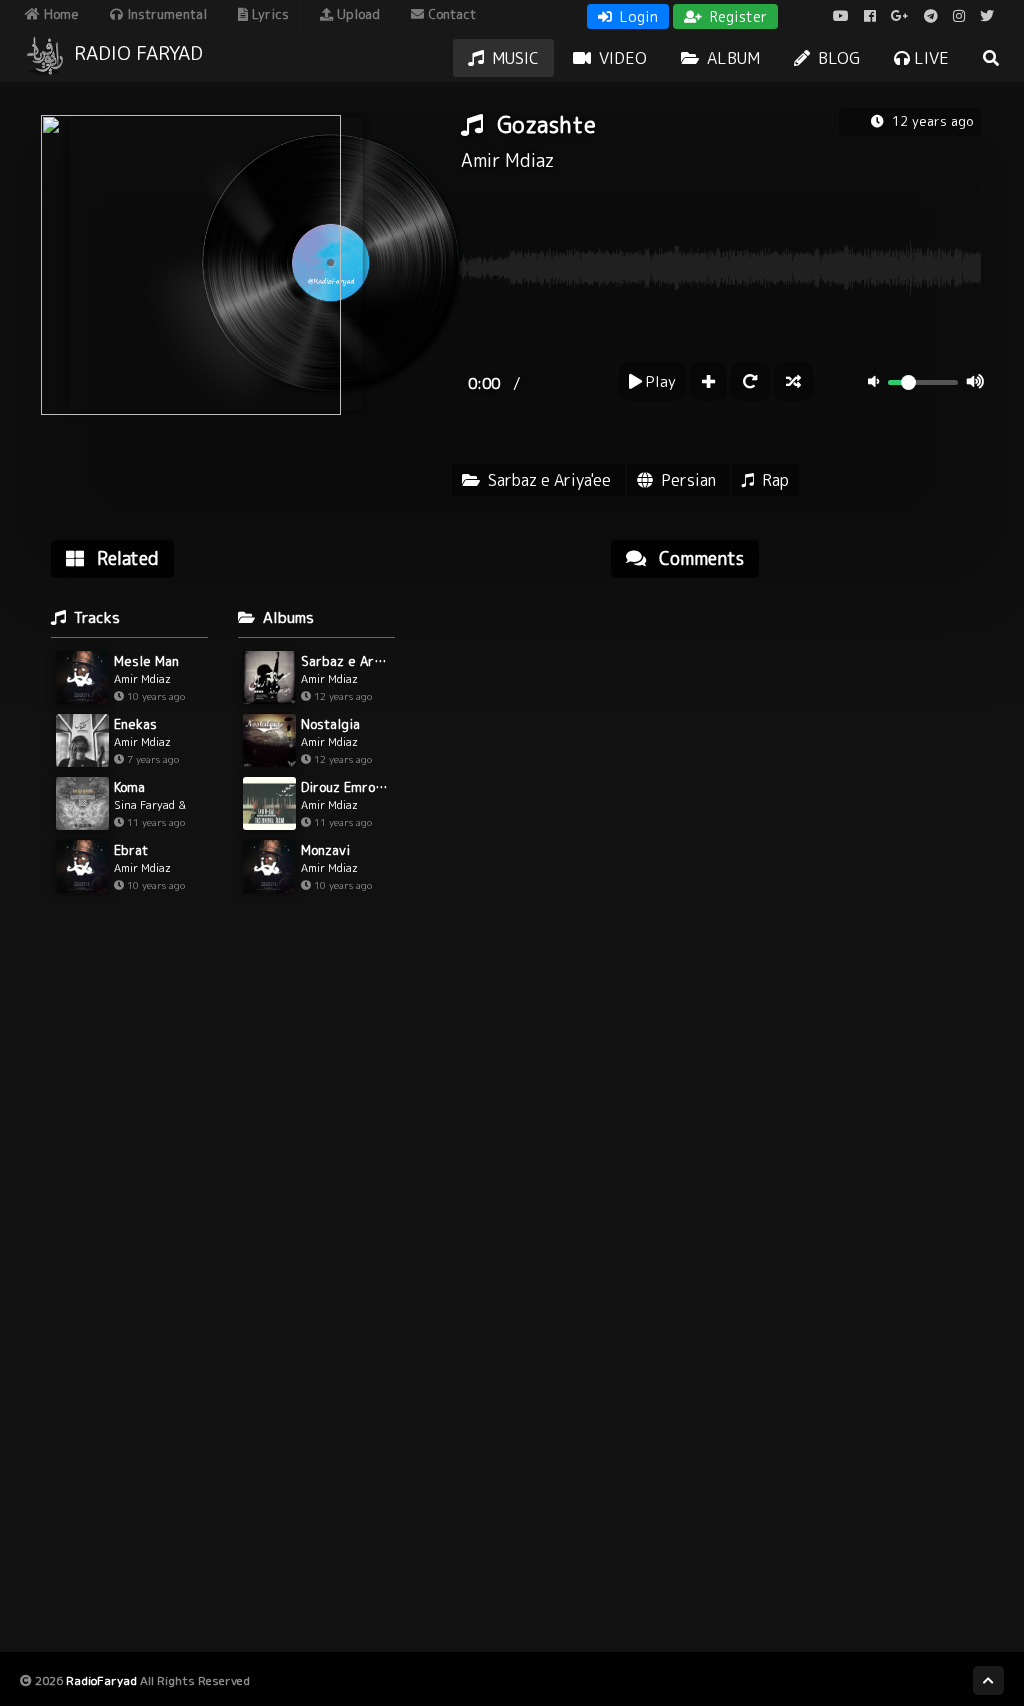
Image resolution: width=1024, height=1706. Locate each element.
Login (637, 16)
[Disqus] (796, 848)
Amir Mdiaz (507, 160)
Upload (356, 14)
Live (929, 58)
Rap (775, 480)
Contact (450, 14)
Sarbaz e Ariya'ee (549, 480)
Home (59, 14)
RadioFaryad (101, 1680)
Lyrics (268, 14)
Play (659, 381)
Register (736, 16)
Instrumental (165, 14)
